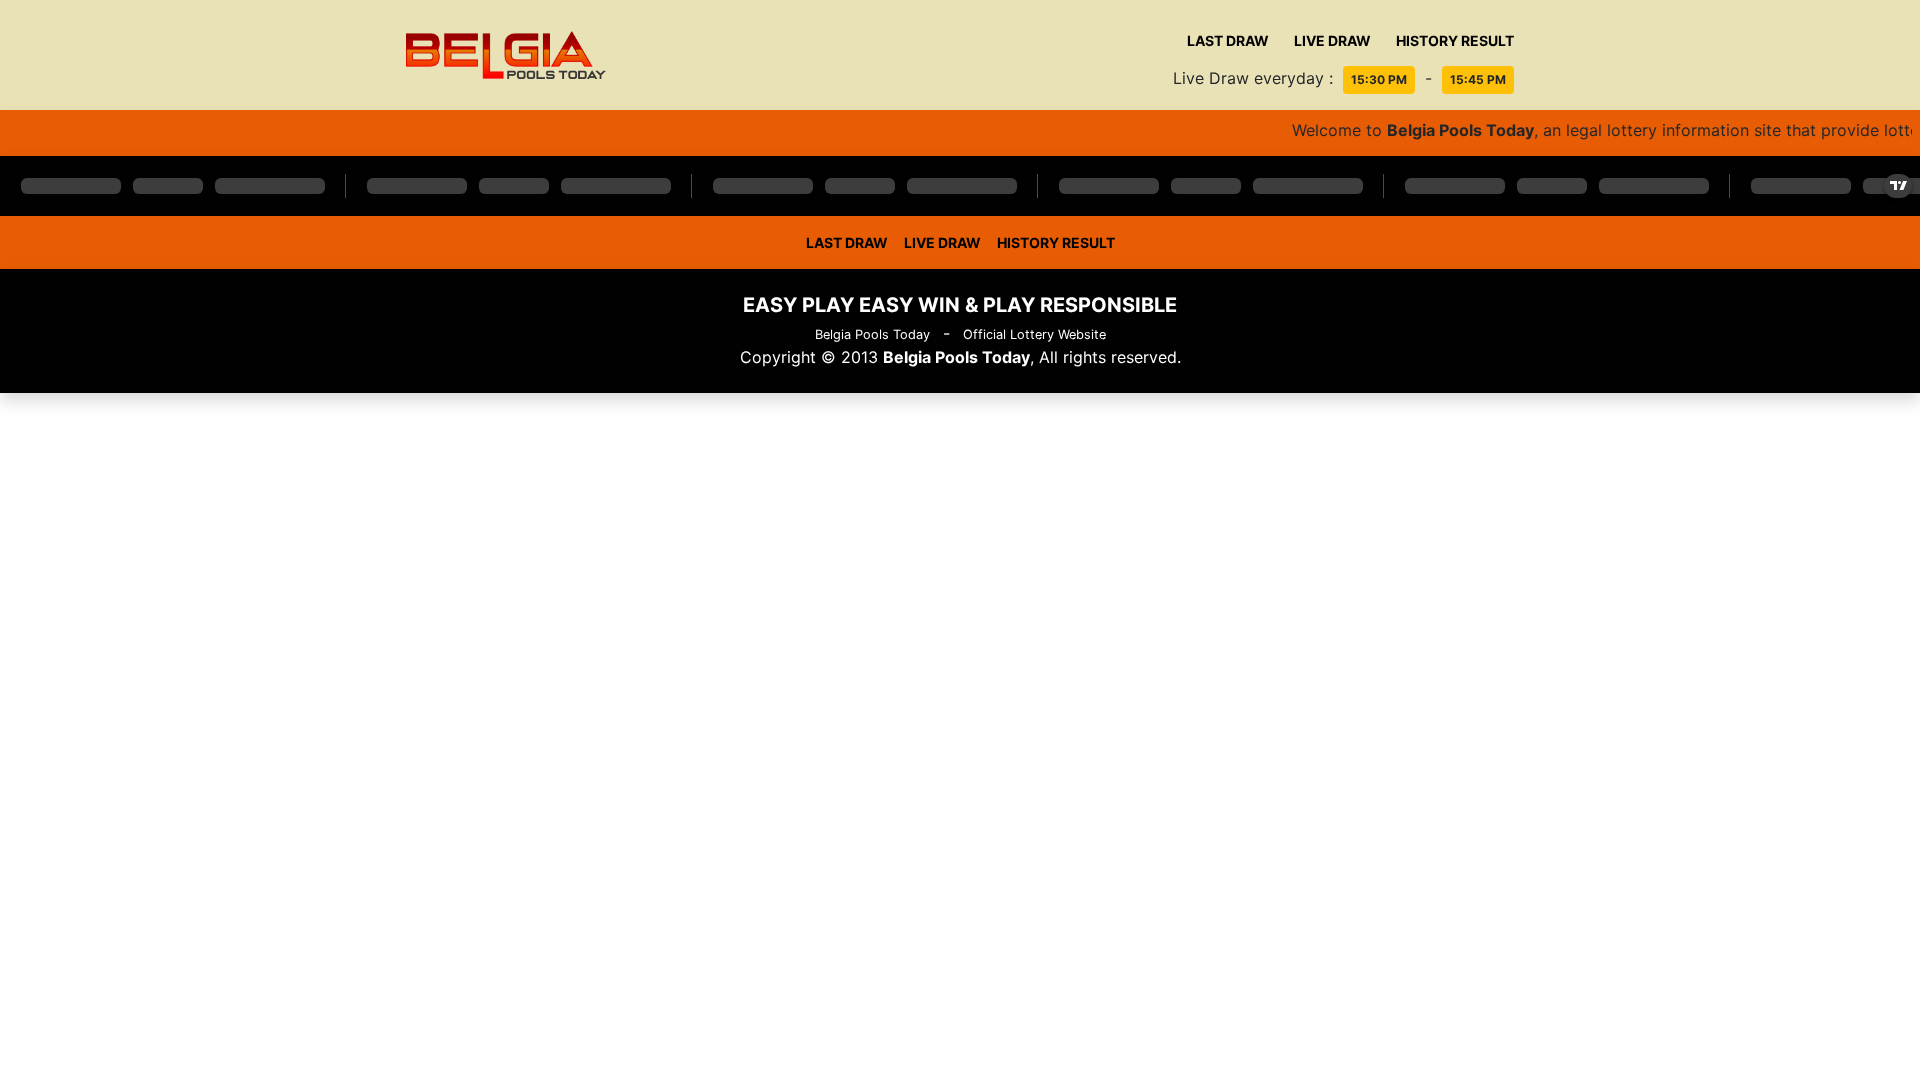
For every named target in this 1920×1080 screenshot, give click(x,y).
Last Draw (1228, 40)
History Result (1455, 40)
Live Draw (1332, 40)
